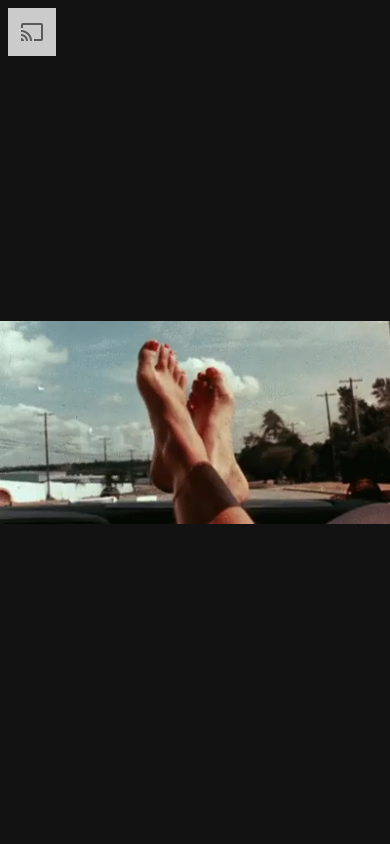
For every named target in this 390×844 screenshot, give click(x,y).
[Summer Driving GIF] (195, 422)
